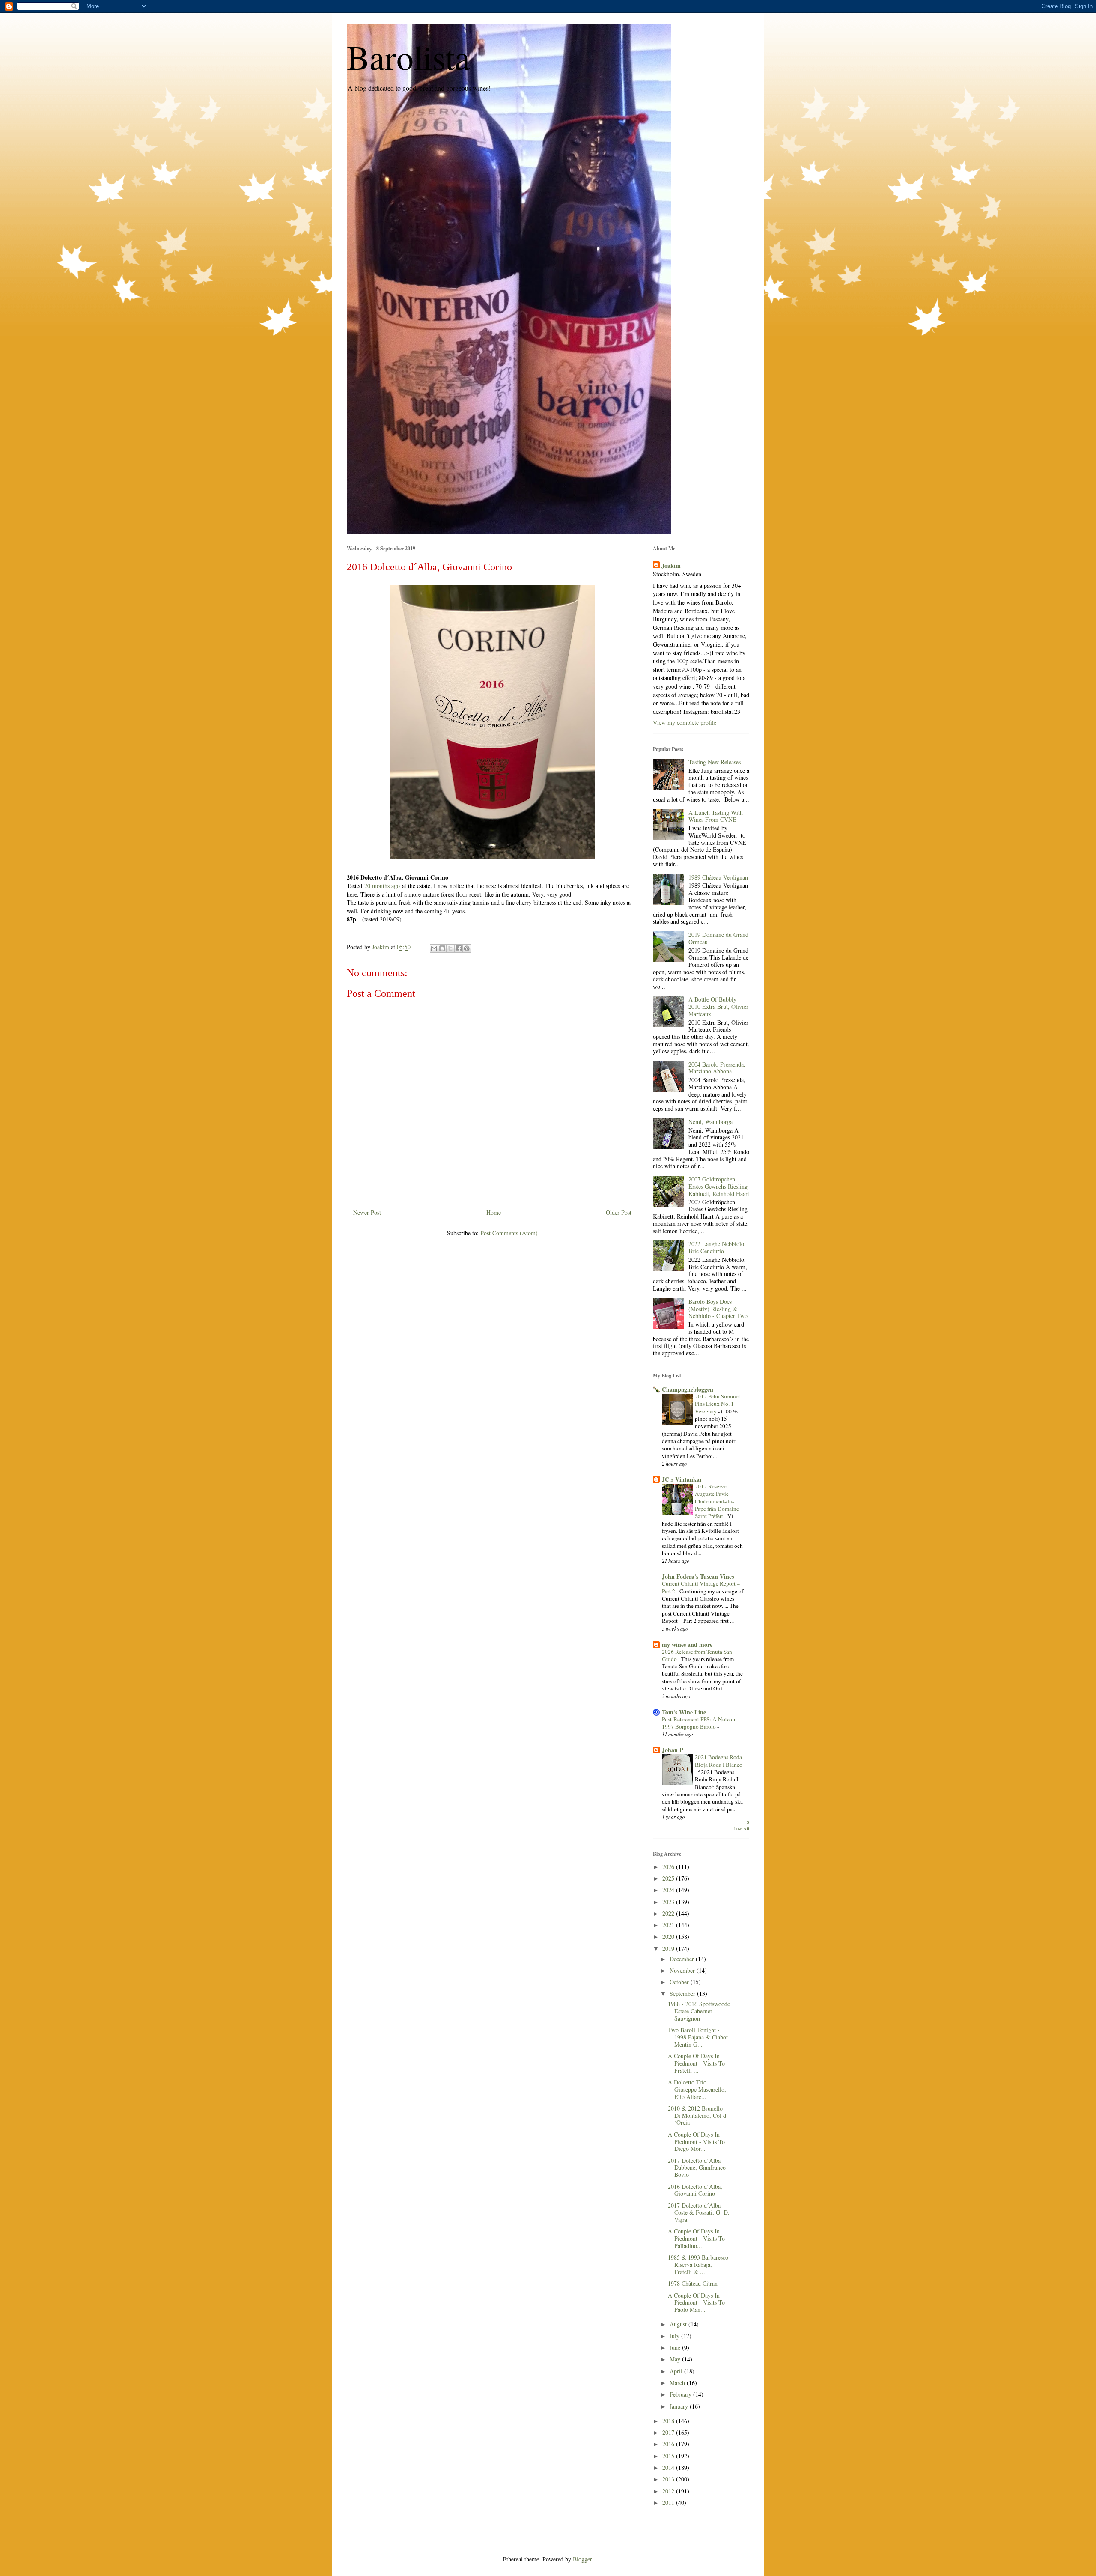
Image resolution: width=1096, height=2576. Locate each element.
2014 (669, 2467)
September (683, 1993)
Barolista (408, 57)
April (677, 2371)
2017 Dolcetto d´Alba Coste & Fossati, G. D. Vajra (699, 2213)
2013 (669, 2479)
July (675, 2336)
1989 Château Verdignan (718, 877)
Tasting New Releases (715, 762)
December (683, 1959)
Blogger (582, 2559)
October (680, 1982)
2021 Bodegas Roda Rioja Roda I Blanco (719, 1761)
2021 (669, 1925)
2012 (669, 2491)
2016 (669, 2444)
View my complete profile (685, 723)
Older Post (619, 1212)
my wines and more (687, 1644)
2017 (669, 2432)
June (676, 2348)
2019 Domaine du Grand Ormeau (718, 938)
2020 (669, 1936)
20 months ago (382, 886)
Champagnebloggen (688, 1389)
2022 (669, 1913)
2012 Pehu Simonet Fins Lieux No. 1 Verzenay (718, 1404)
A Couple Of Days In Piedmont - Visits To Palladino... (696, 2238)
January (680, 2406)
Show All (742, 1825)
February (681, 2394)
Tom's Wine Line (684, 1712)
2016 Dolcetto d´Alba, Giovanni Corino (695, 2190)
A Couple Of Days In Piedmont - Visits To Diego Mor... (696, 2142)
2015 (669, 2456)
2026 (669, 1867)
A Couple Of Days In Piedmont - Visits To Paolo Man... (696, 2303)
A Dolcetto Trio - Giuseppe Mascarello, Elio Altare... (697, 2089)
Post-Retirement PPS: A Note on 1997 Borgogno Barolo (699, 1723)
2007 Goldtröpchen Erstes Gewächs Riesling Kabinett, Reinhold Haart (719, 1186)
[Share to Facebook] (459, 948)
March (678, 2383)
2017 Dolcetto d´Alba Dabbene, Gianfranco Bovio (697, 2168)
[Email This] (434, 948)
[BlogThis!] (442, 948)
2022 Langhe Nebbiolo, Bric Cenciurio (717, 1247)
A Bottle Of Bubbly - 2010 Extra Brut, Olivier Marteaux (718, 1006)
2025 (669, 1878)
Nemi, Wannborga (710, 1122)
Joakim (671, 566)
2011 (669, 2503)
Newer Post (367, 1212)
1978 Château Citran (693, 2283)
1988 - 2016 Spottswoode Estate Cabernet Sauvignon (699, 2011)
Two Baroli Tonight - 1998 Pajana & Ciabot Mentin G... (698, 2037)
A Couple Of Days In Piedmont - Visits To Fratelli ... (696, 2063)
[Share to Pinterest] (467, 948)
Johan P (673, 1750)
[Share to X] (450, 948)
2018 (669, 2421)
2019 (669, 1948)
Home (494, 1212)
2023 (669, 1902)
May (676, 2359)
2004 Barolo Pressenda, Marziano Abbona (717, 1068)
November (683, 1970)
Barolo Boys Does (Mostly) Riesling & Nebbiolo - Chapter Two (718, 1309)
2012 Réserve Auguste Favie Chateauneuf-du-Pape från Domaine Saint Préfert (717, 1501)
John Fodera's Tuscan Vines (698, 1576)
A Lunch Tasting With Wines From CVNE (716, 816)
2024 (669, 1890)
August (679, 2324)
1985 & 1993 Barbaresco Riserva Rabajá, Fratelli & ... (698, 2264)
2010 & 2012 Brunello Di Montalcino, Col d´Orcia (697, 2115)
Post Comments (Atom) (509, 1233)
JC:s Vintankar (682, 1479)
